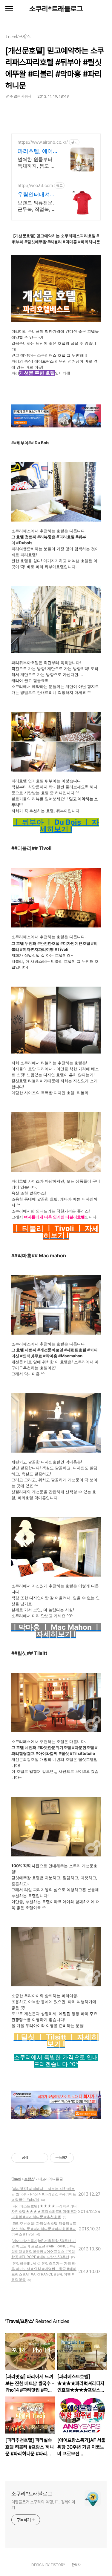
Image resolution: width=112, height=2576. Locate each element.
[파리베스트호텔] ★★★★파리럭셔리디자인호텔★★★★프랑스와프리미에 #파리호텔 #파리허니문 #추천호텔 (44, 2211)
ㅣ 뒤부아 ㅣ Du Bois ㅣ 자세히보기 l (56, 826)
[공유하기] (34, 2158)
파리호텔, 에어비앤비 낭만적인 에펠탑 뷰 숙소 (38, 151)
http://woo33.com (35, 185)
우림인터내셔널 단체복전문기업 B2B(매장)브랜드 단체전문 (36, 195)
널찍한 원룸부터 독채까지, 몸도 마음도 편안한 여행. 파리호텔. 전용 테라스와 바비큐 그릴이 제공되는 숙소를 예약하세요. (36, 163)
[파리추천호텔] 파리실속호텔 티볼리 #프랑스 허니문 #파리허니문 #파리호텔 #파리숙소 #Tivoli (44, 2229)
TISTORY (58, 2565)
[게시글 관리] (41, 2158)
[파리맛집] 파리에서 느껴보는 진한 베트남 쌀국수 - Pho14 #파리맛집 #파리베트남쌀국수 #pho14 (44, 2194)
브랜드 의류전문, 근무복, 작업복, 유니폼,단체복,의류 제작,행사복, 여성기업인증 (37, 206)
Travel (16, 2179)
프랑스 (29, 2179)
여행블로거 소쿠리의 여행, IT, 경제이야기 (43, 2505)
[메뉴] (9, 9)
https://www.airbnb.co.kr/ (43, 142)
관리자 (76, 2565)
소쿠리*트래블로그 (56, 9)
